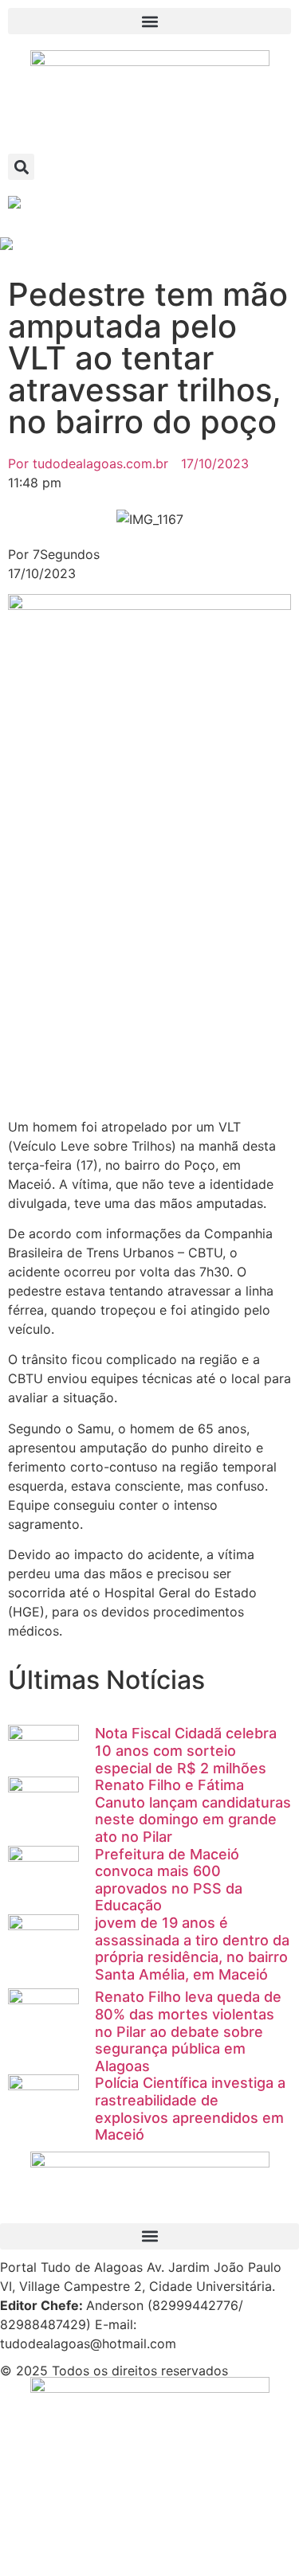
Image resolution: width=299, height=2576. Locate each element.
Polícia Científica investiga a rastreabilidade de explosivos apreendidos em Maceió (190, 2109)
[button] (149, 21)
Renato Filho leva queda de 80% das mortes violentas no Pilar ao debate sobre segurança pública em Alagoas (188, 2031)
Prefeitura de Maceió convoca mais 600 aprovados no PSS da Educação (169, 1880)
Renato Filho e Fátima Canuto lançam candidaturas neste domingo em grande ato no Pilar (193, 1811)
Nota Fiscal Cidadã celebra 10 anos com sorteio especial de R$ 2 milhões (186, 1750)
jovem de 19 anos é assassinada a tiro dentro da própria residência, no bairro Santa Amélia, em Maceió (192, 1949)
